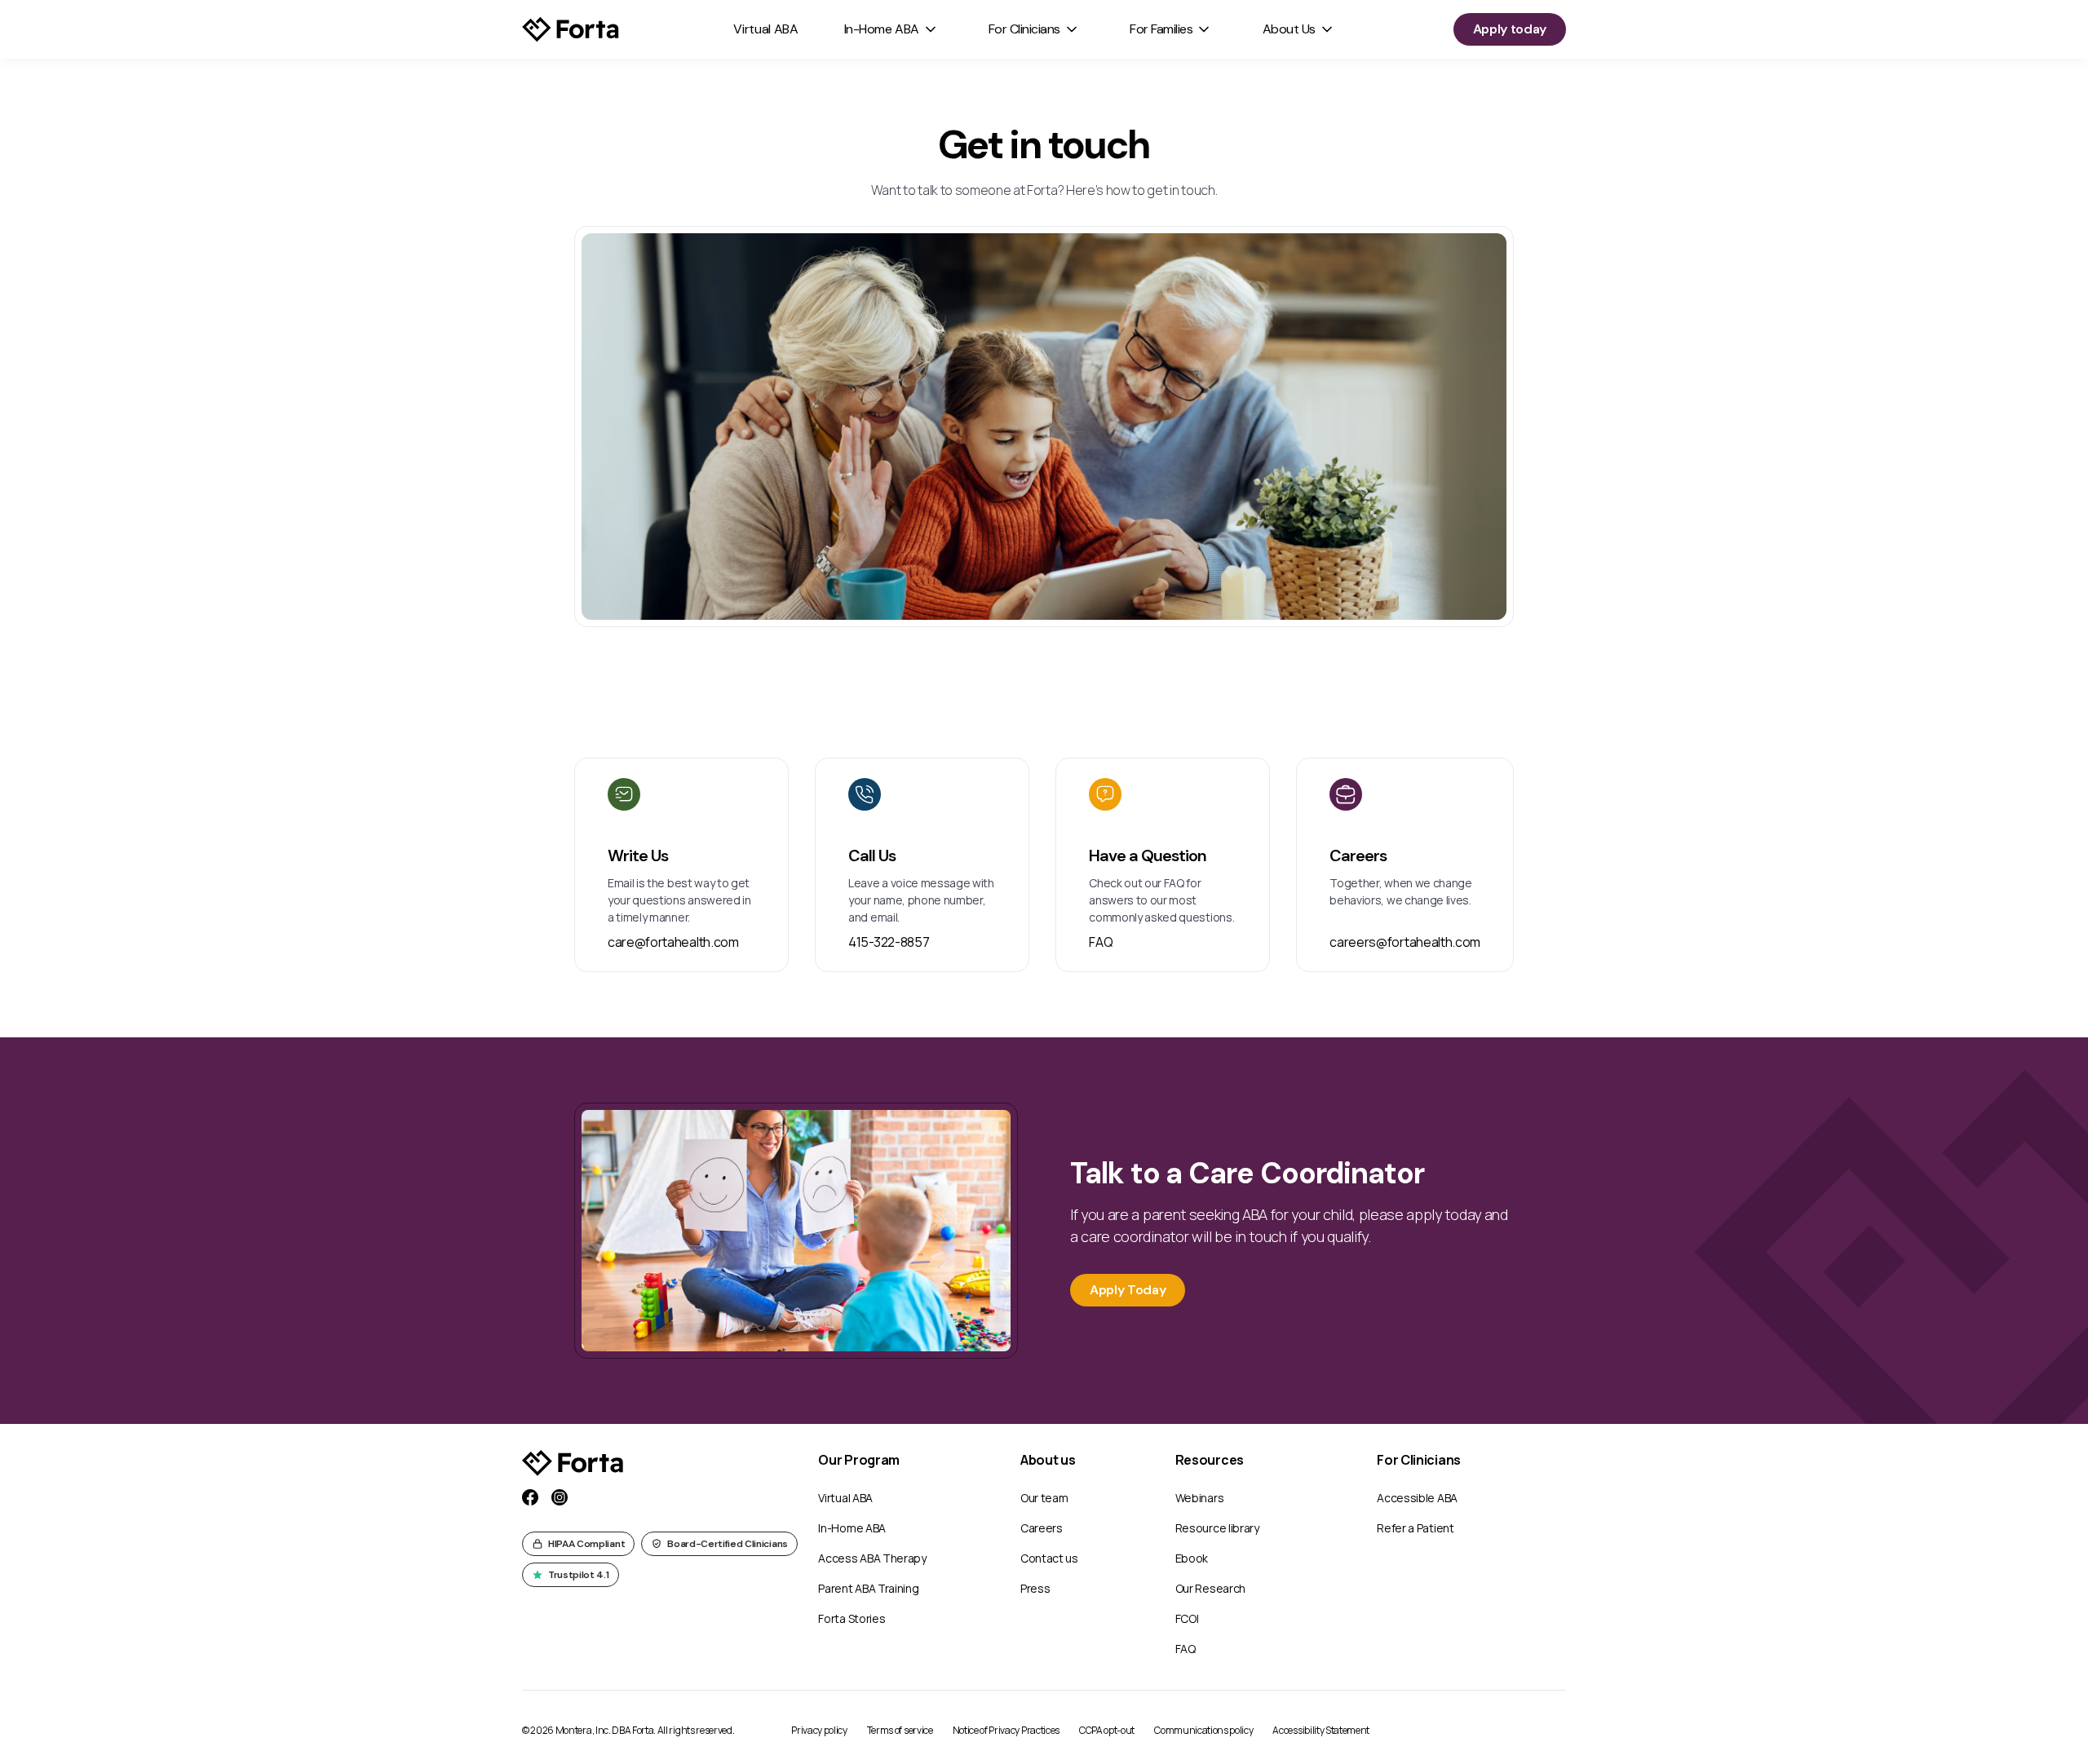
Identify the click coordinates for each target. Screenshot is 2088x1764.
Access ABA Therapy (872, 1558)
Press (1035, 1588)
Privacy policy (819, 1730)
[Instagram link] (560, 1497)
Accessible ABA (1417, 1498)
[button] (891, 29)
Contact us (1049, 1558)
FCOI (1187, 1618)
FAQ (1186, 1649)
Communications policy (1203, 1730)
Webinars (1199, 1498)
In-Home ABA (882, 29)
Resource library (1217, 1528)
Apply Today (1128, 1290)
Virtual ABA (765, 29)
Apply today (1510, 29)
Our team (1044, 1498)
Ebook (1192, 1558)
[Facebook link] (530, 1497)
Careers (1042, 1528)
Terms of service (900, 1730)
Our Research (1210, 1588)
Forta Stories (852, 1618)
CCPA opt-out (1107, 1730)
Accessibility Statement (1321, 1730)
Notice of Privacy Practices (1006, 1730)
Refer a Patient (1415, 1528)
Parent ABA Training (868, 1588)
